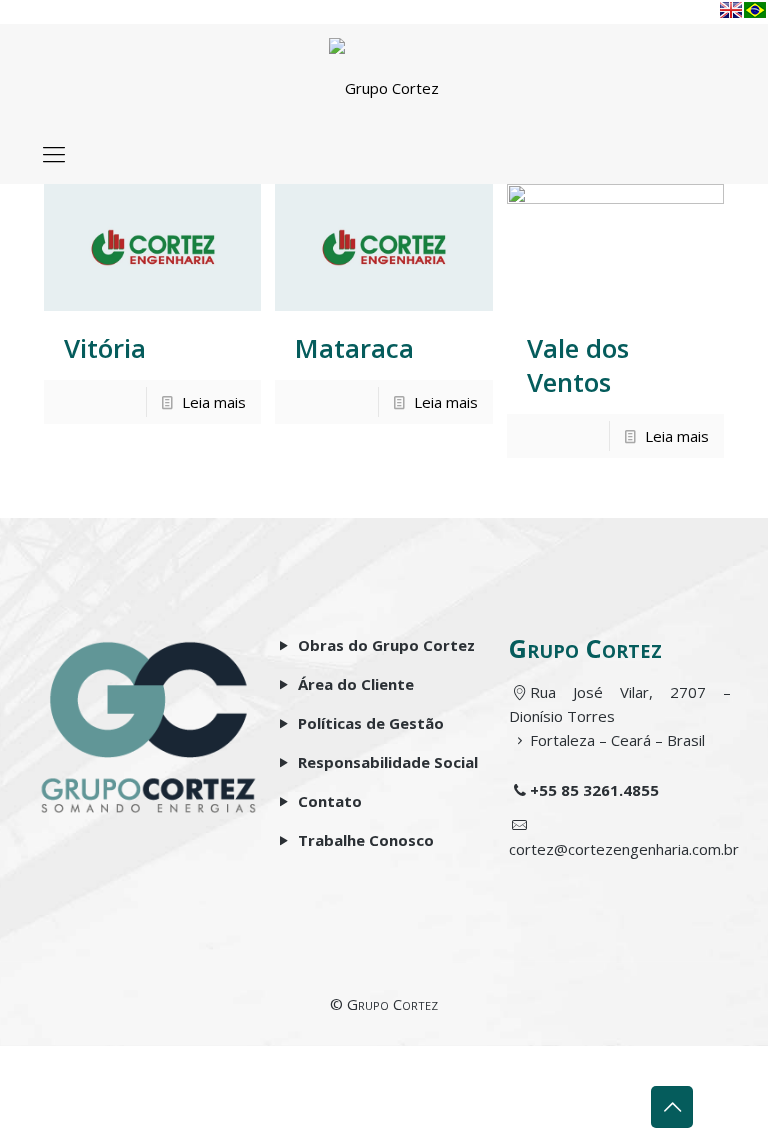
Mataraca (354, 348)
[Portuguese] (755, 10)
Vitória (105, 348)
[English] (731, 10)
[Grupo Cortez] (384, 74)
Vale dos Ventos (578, 365)
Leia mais (214, 402)
